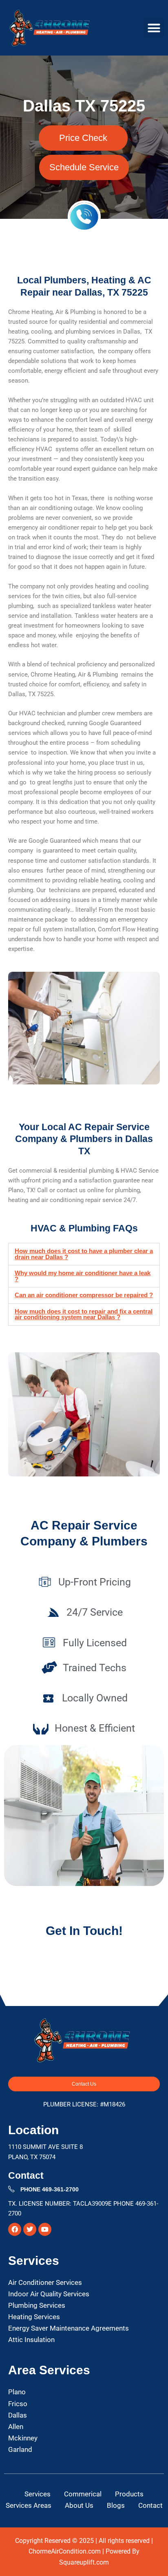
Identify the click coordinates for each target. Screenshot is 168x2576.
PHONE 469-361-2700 (50, 2189)
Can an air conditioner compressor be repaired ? (84, 1295)
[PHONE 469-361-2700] (11, 2189)
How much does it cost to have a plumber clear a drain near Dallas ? (84, 1254)
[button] (154, 28)
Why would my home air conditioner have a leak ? (83, 1276)
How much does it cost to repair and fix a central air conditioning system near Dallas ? (84, 1315)
